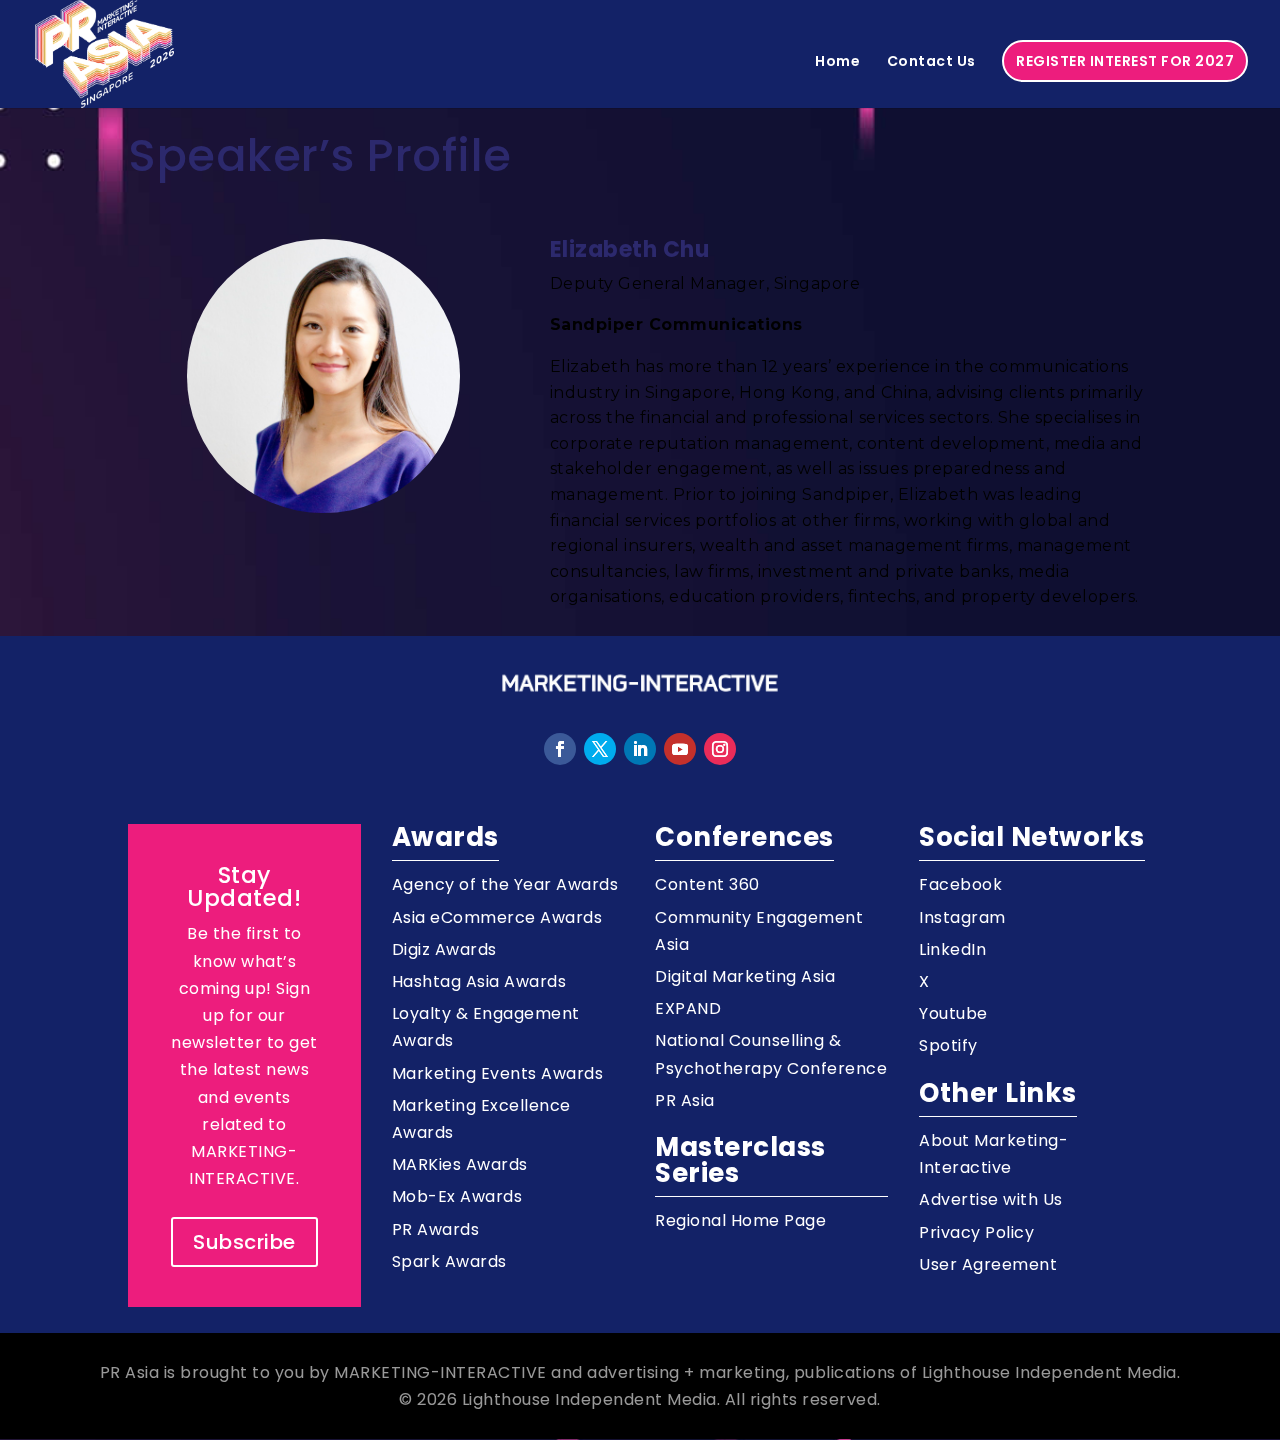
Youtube (953, 1013)
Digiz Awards (444, 949)
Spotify (948, 1045)
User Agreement (988, 1264)
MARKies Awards (460, 1164)
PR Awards (436, 1229)
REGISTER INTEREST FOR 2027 (1125, 61)
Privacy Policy (976, 1232)
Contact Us (931, 62)
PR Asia (685, 1100)
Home (837, 62)
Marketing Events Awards (498, 1073)
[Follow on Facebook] (560, 749)
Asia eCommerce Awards (497, 917)
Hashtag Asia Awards (479, 981)
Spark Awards (449, 1261)
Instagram (962, 917)
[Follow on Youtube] (680, 749)
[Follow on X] (600, 749)
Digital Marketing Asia (745, 976)
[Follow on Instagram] (720, 749)
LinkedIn (952, 949)
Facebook (960, 884)
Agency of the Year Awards (505, 884)
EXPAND (688, 1008)
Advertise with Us (991, 1199)
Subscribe (244, 1242)
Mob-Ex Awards (457, 1196)
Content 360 (707, 884)
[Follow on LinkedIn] (640, 749)
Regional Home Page (740, 1220)
